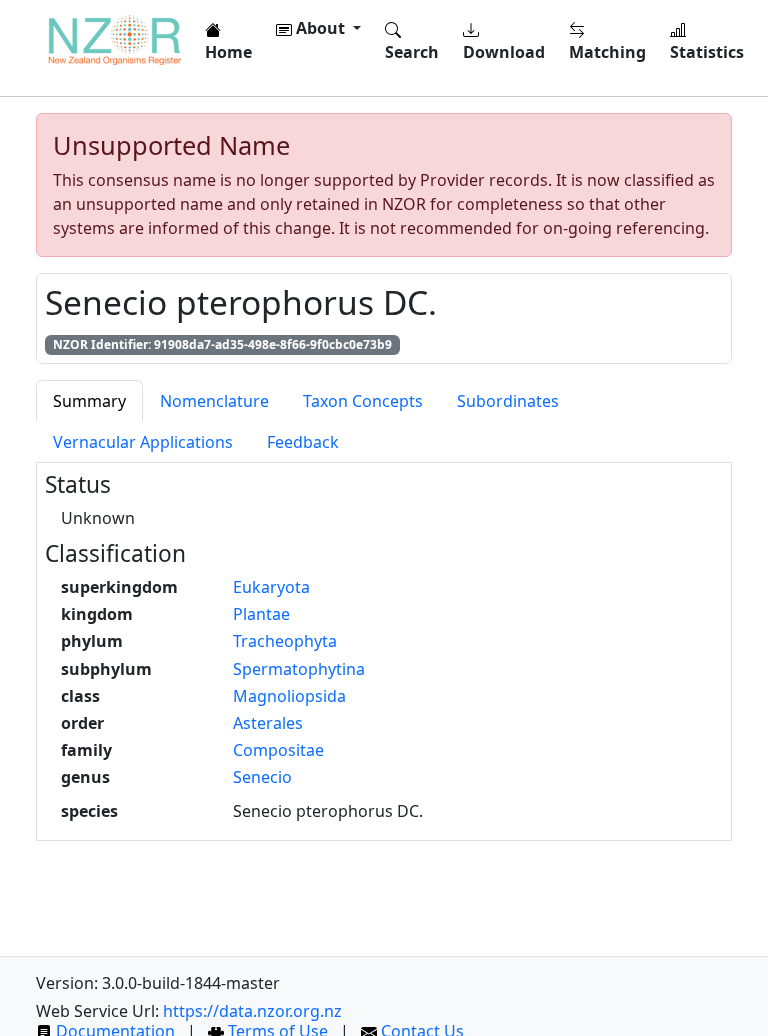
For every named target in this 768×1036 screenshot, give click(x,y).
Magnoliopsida (289, 696)
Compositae (278, 750)
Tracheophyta (285, 641)
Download (504, 52)
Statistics (707, 52)
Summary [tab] (89, 401)
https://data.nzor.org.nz (252, 1011)
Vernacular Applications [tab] (143, 442)
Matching (607, 52)
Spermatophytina (299, 669)
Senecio (262, 777)
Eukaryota (271, 587)
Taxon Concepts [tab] (363, 401)
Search (412, 52)
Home (228, 52)
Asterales (268, 723)
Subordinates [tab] (508, 401)
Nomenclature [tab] (214, 401)
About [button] (320, 28)
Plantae (261, 614)
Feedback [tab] (303, 442)
